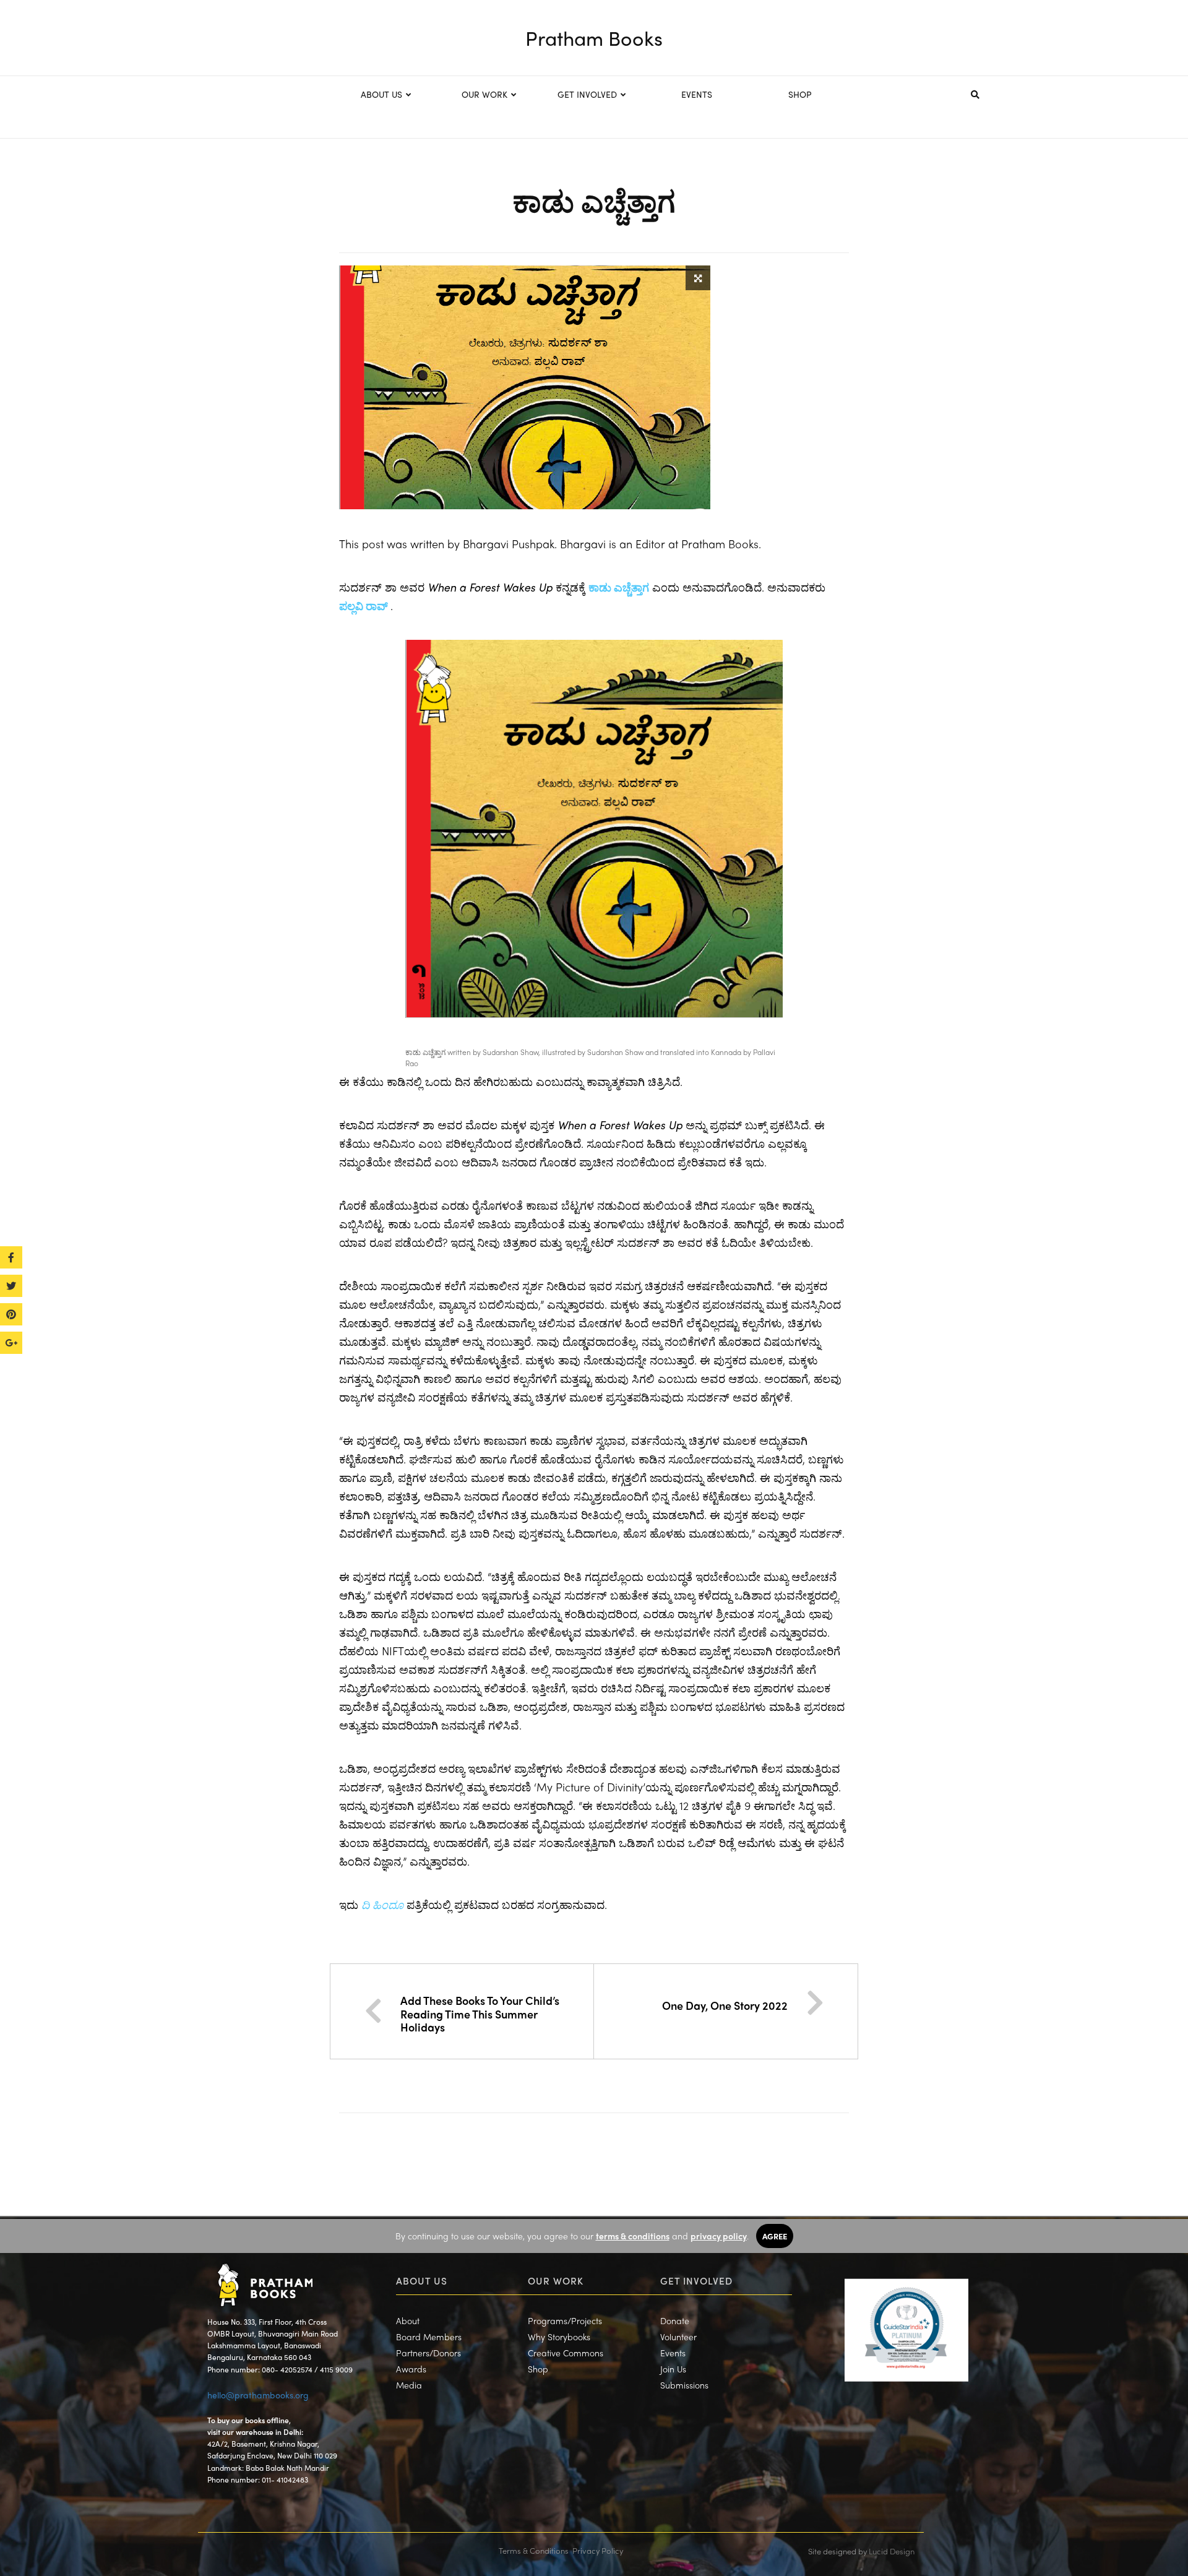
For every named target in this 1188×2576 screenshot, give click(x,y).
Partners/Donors (428, 2353)
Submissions (684, 2385)
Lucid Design (892, 2551)
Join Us (673, 2369)
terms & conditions (633, 2236)
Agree (775, 2236)
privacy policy (719, 2236)
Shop (538, 2369)
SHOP (800, 94)
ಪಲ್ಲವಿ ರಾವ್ (365, 605)
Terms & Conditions (534, 2550)
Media (409, 2385)
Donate (675, 2320)
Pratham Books (594, 38)
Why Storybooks (559, 2337)
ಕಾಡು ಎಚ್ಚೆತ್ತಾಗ (619, 587)
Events (673, 2353)
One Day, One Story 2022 (725, 2005)
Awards (411, 2369)
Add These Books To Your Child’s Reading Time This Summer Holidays (480, 2014)
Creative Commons (566, 2353)
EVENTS (697, 94)
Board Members (429, 2337)
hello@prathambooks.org (258, 2395)
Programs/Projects (565, 2320)
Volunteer (678, 2337)
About (408, 2320)
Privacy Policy (598, 2550)
